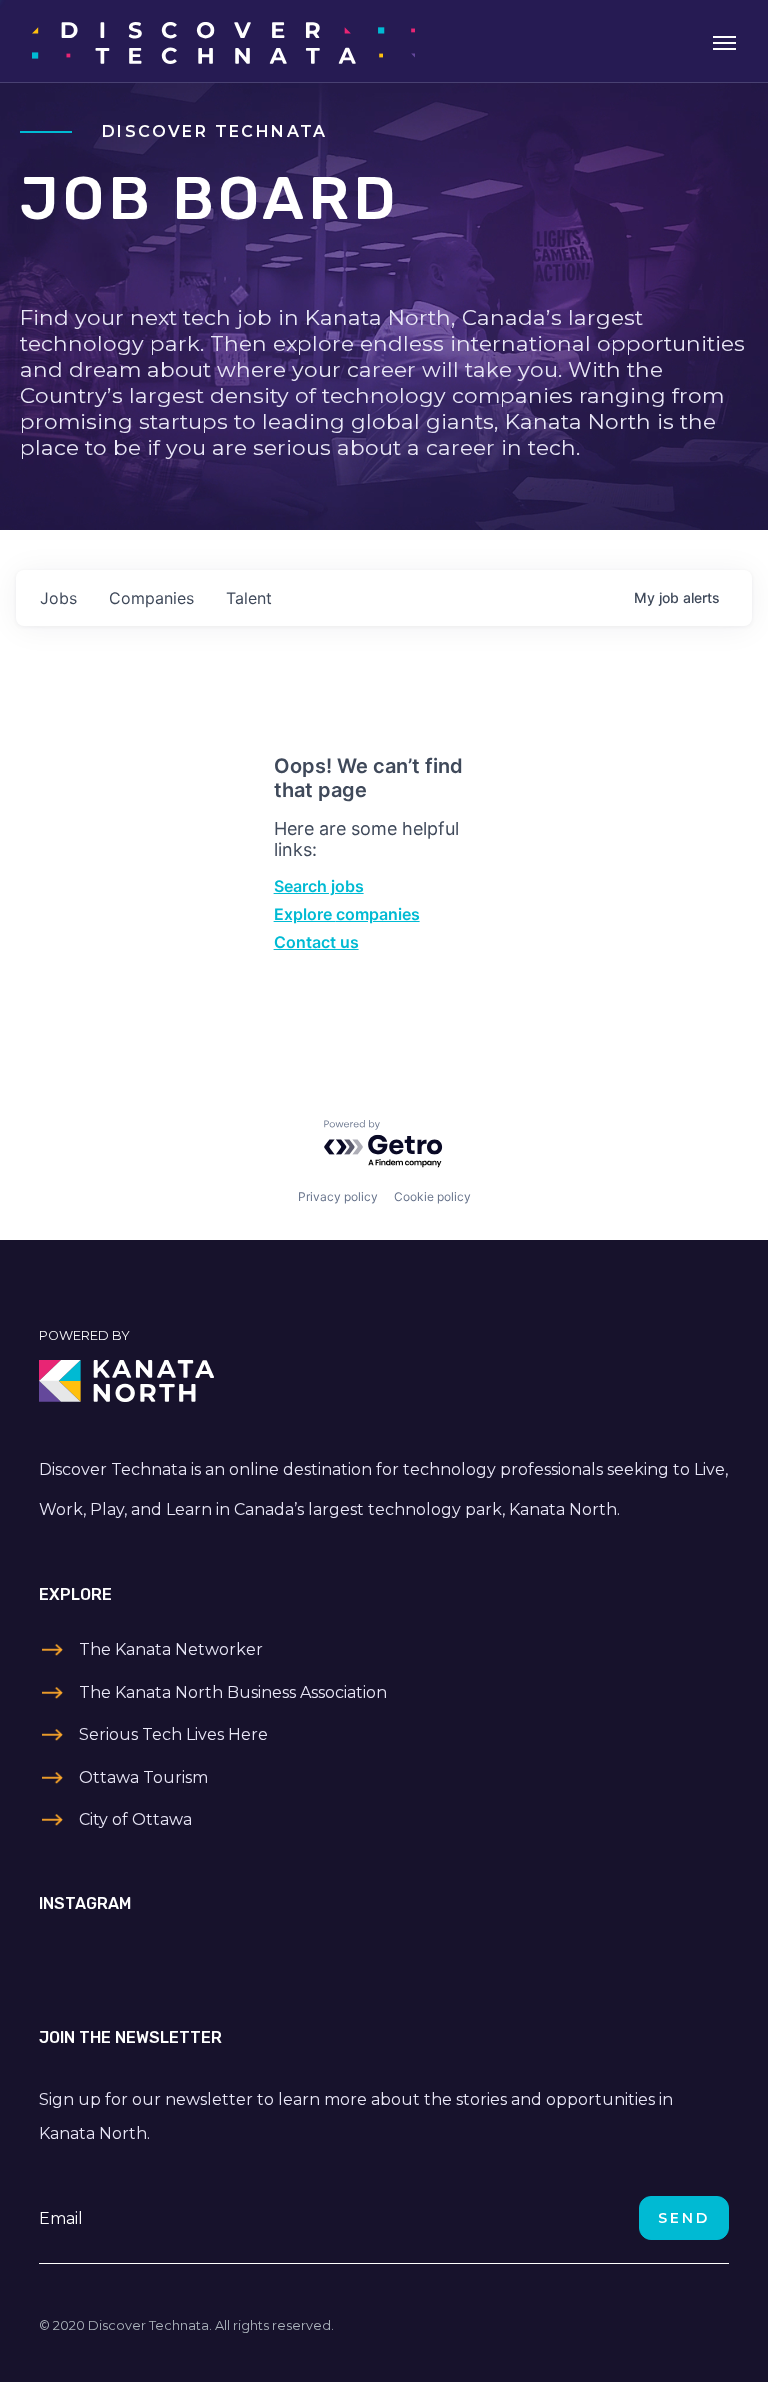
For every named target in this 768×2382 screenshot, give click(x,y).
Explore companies (347, 914)
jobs (58, 598)
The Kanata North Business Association (233, 1692)
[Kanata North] (384, 1381)
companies (151, 598)
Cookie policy (432, 1196)
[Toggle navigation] (724, 41)
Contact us (316, 942)
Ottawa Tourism (143, 1777)
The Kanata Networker (171, 1649)
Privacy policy (338, 1196)
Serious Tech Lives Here (173, 1734)
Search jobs (319, 886)
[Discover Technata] (223, 41)
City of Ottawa (135, 1819)
